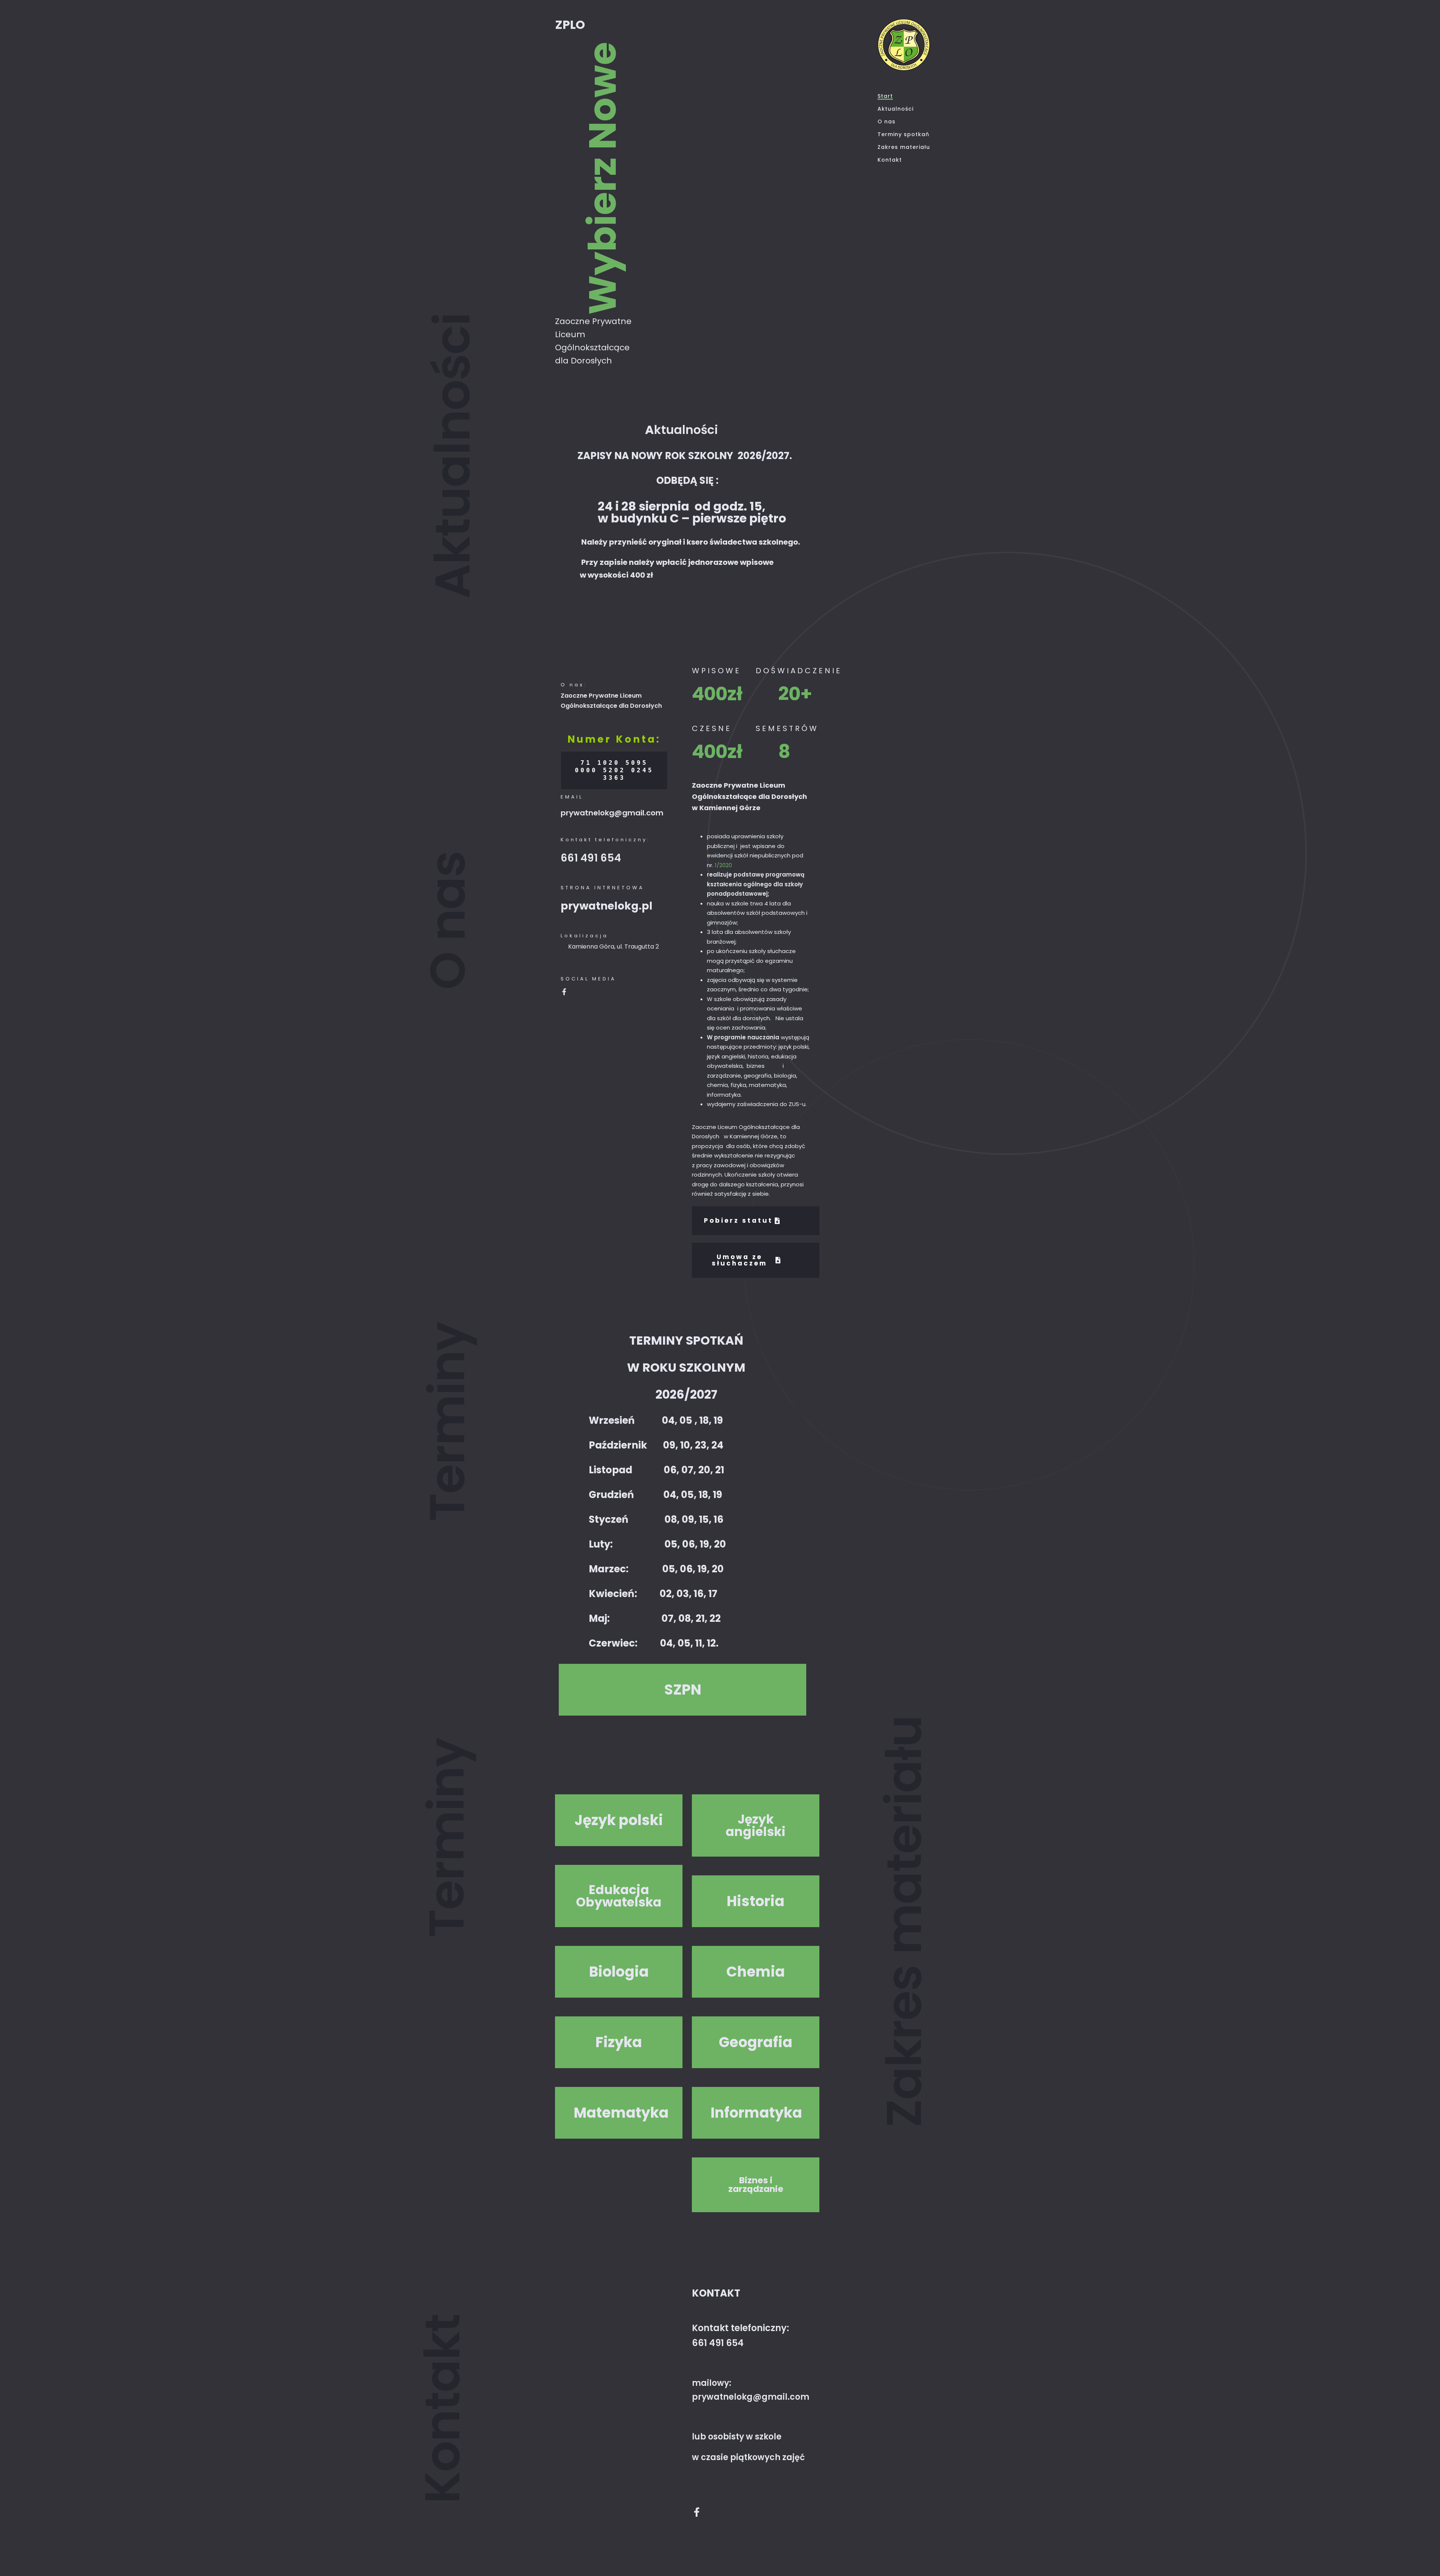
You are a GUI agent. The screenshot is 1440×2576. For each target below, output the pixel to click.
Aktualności (895, 109)
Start (885, 96)
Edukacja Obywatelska (619, 1896)
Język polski (619, 1820)
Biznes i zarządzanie (756, 2185)
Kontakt (890, 160)
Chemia (756, 1972)
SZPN (683, 1690)
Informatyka (756, 2113)
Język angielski (756, 1825)
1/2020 (723, 865)
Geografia (756, 2042)
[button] (682, 1690)
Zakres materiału (904, 147)
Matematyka (619, 2113)
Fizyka (619, 2042)
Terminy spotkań (903, 134)
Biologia (619, 1972)
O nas (886, 122)
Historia (756, 1901)
